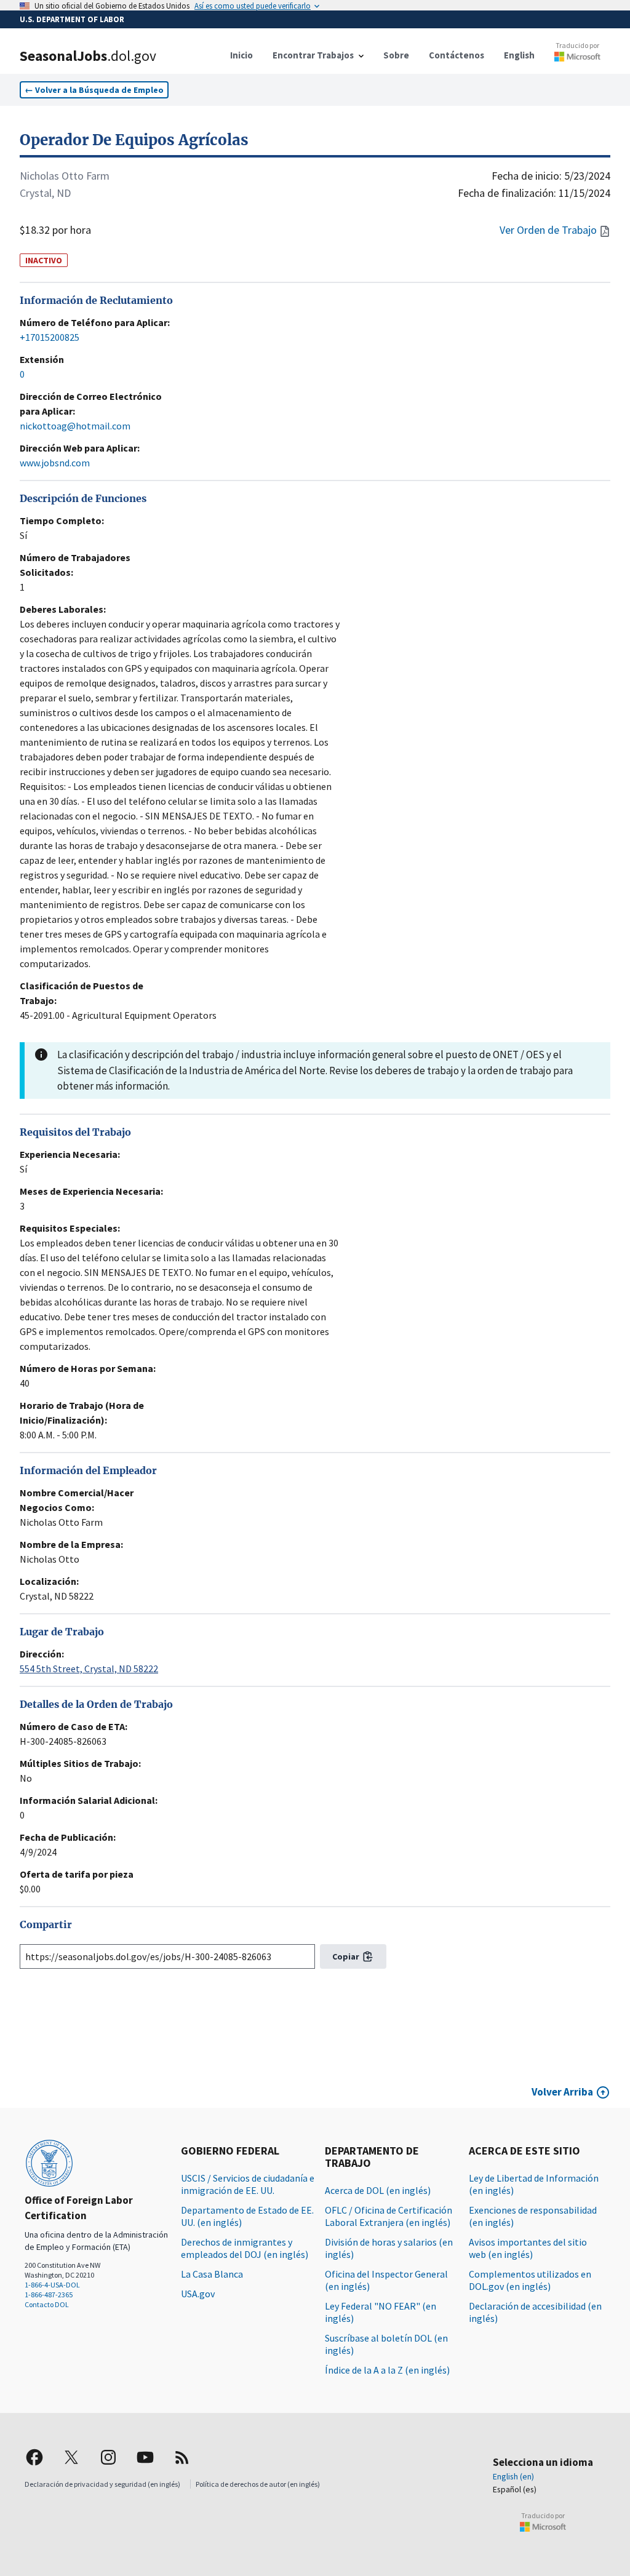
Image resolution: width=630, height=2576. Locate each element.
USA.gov (198, 2294)
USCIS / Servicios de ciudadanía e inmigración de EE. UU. (248, 2184)
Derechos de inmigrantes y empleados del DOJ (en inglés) (245, 2248)
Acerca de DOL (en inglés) (378, 2190)
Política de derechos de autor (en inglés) (258, 2484)
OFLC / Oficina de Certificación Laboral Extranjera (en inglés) (389, 2216)
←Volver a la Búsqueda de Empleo (94, 90)
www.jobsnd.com (55, 463)
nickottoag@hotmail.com (75, 426)
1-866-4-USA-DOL (52, 2285)
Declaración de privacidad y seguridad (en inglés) (102, 2484)
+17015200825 (50, 337)
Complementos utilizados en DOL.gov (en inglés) (530, 2280)
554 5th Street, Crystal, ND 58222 (89, 1669)
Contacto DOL (47, 2304)
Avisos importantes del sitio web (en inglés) (528, 2248)
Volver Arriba (562, 2092)
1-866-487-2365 (49, 2295)
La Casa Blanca (212, 2274)
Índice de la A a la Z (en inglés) (387, 2370)
